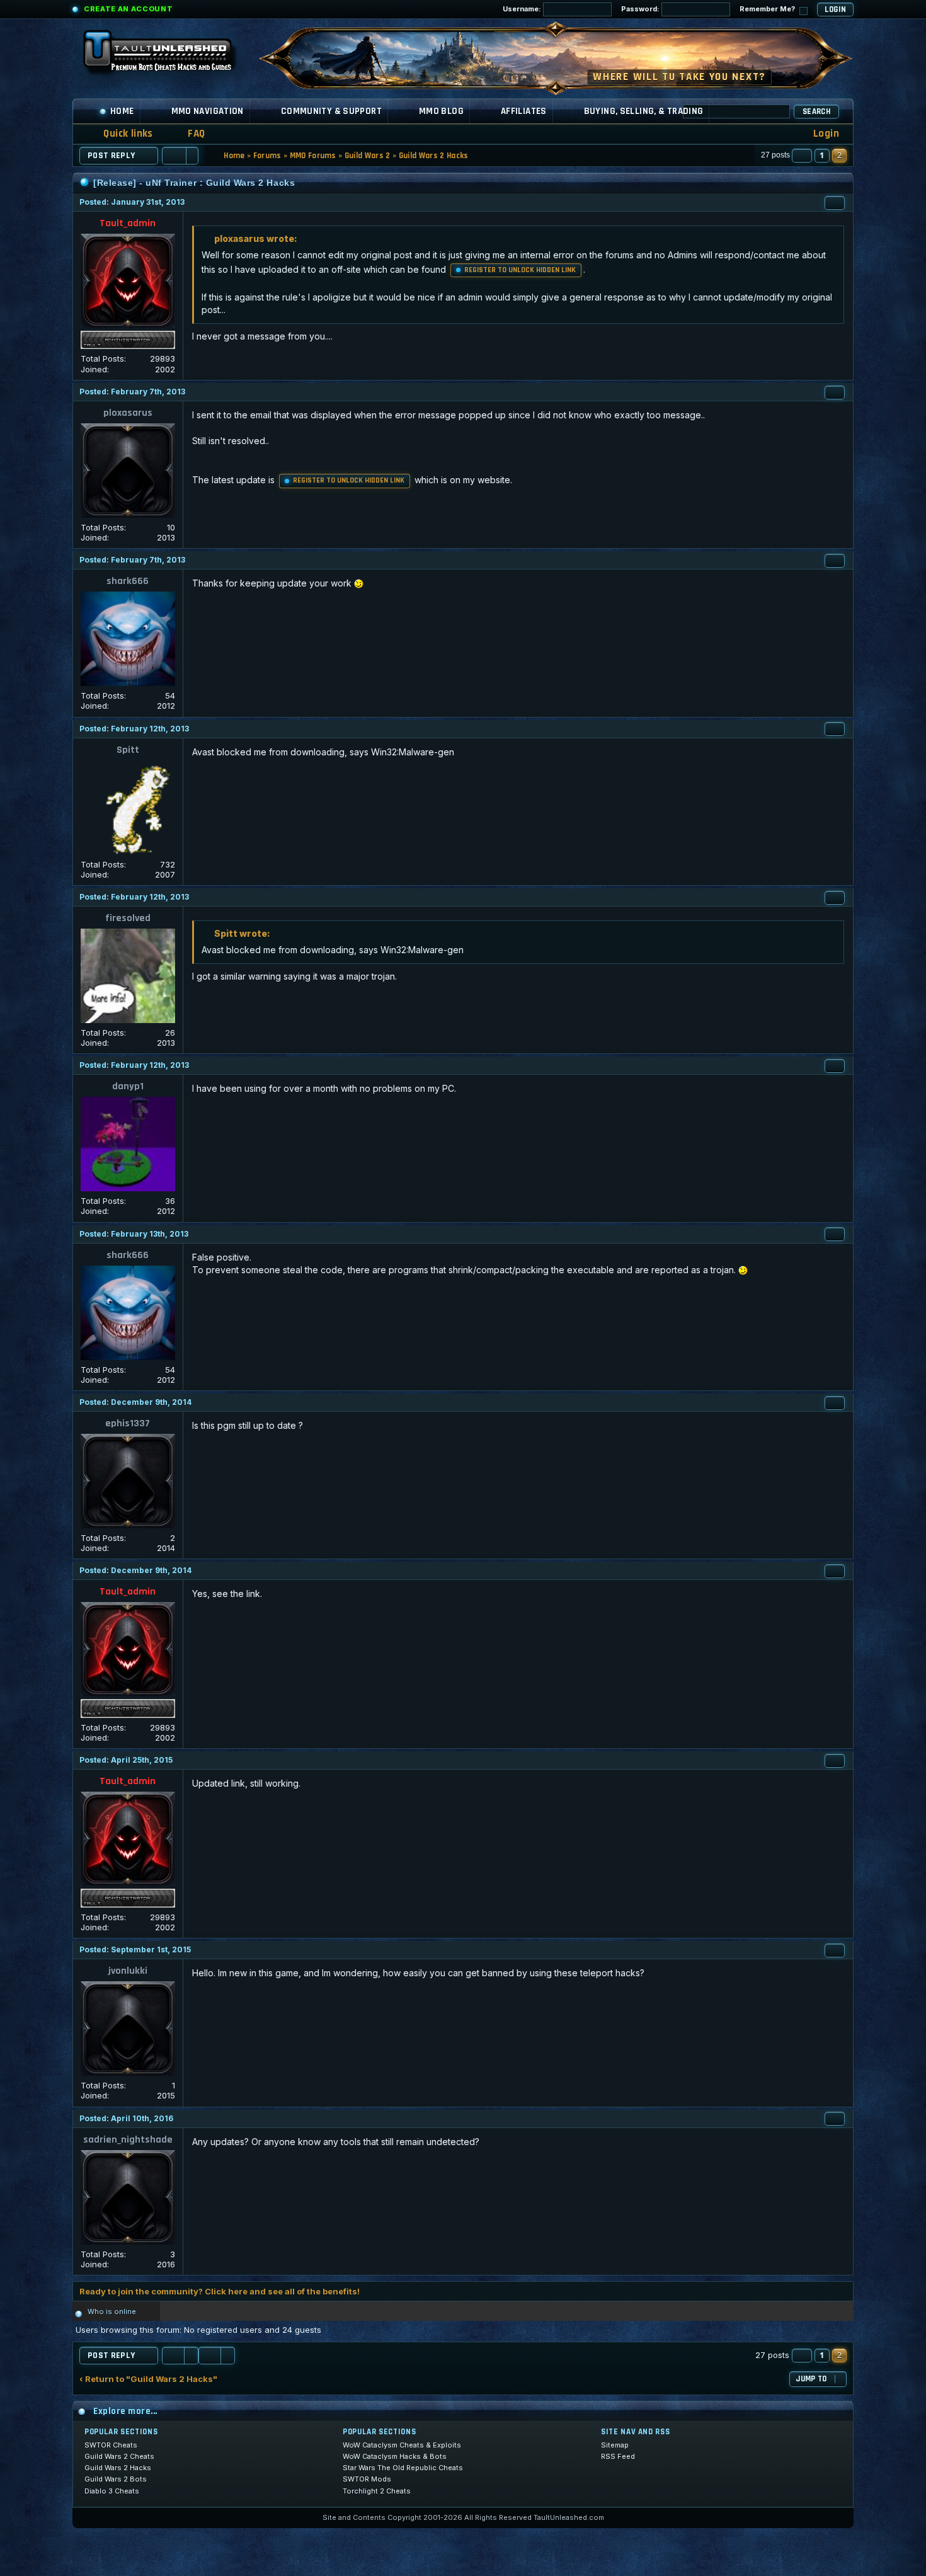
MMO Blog (441, 111)
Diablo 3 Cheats (112, 2491)
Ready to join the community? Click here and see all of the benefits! (220, 2291)
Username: (523, 9)
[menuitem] (188, 134)
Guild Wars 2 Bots (116, 2479)
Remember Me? (768, 9)
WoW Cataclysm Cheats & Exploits (402, 2445)
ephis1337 (128, 1423)
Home (122, 111)
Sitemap (615, 2445)
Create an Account (128, 9)
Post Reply (111, 156)
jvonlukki (128, 1971)
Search (816, 112)
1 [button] (822, 155)
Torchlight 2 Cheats (377, 2491)
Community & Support (331, 111)
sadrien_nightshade (128, 2140)
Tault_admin (128, 223)
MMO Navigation (208, 111)
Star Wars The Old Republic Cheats (403, 2468)
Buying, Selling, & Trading (644, 111)
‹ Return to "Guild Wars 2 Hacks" (148, 2379)
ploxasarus (128, 413)
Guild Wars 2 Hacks (434, 156)
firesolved (128, 918)
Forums (267, 156)
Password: (641, 9)
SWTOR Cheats (111, 2445)
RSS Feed (618, 2456)
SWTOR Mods (367, 2479)
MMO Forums (313, 156)
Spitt (128, 750)
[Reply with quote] (835, 203)
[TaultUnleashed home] (167, 55)
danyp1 (128, 1086)
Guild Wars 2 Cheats (119, 2456)
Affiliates (524, 111)
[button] (802, 156)
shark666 (128, 581)
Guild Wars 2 (368, 156)
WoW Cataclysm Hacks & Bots (395, 2456)
